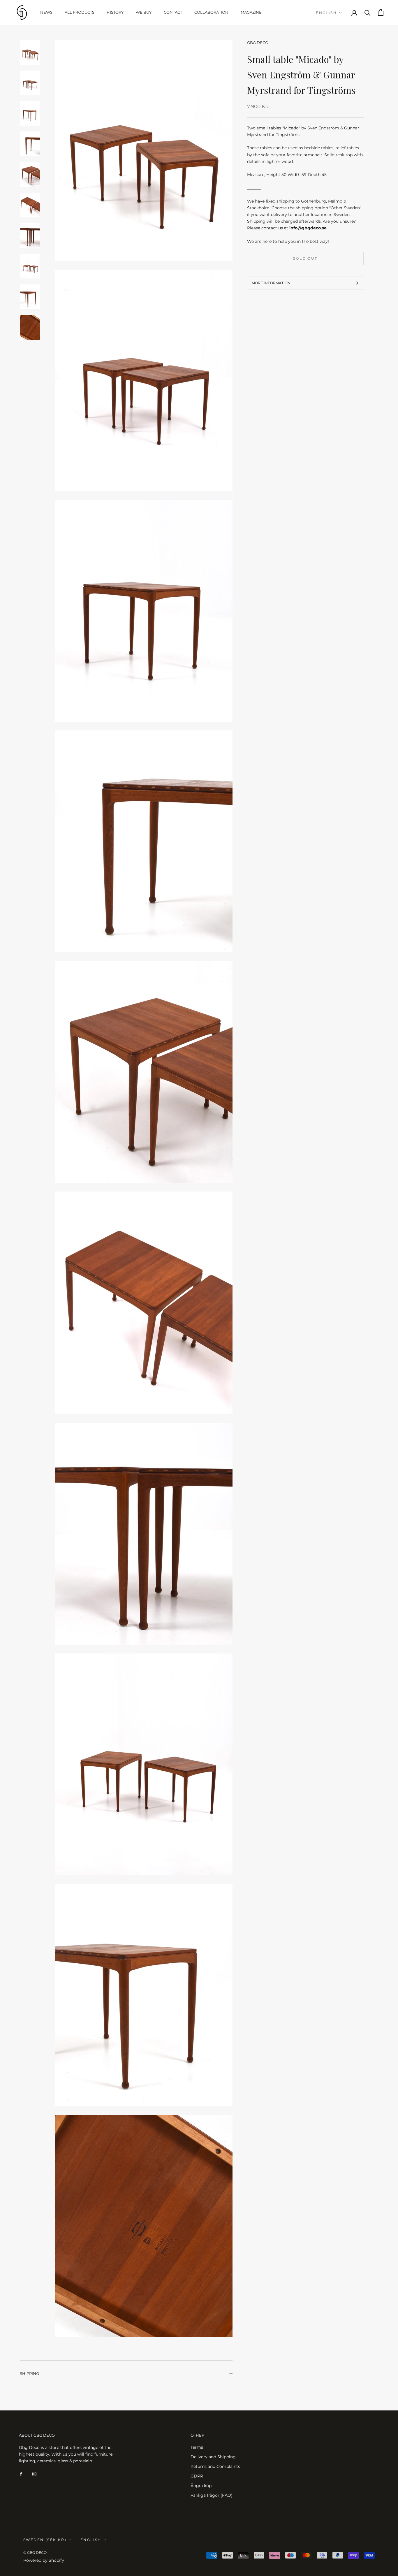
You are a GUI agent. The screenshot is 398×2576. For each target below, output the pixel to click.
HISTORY (115, 12)
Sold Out (305, 258)
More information (271, 283)
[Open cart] (381, 12)
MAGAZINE (251, 12)
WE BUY (144, 12)
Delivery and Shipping (213, 2457)
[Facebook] (21, 2474)
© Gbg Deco (35, 2553)
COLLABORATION (211, 12)
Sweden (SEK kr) (45, 2540)
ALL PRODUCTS (80, 12)
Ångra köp (201, 2486)
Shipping (29, 2373)
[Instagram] (34, 2474)
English (326, 13)
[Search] (368, 12)
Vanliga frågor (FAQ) (212, 2495)
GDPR (197, 2476)
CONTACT (173, 12)
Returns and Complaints (215, 2466)
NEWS (46, 12)
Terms (197, 2447)
